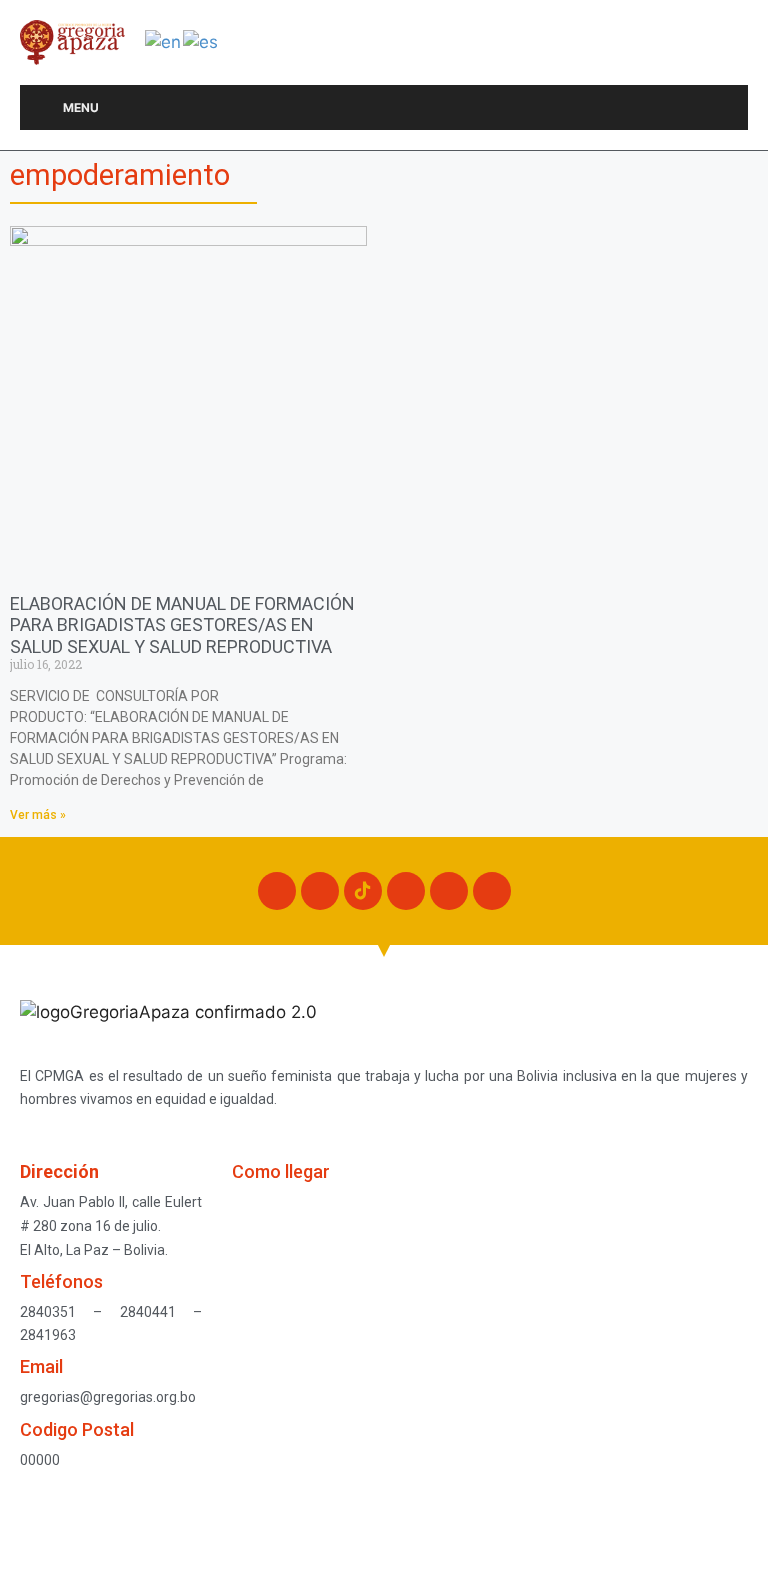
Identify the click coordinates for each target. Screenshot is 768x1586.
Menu (81, 107)
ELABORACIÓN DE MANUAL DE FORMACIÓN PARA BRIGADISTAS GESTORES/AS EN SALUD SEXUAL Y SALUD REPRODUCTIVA (182, 625)
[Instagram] (320, 891)
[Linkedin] (492, 891)
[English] (164, 41)
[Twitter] (406, 891)
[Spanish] (201, 41)
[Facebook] (277, 891)
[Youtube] (449, 891)
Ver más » (38, 815)
